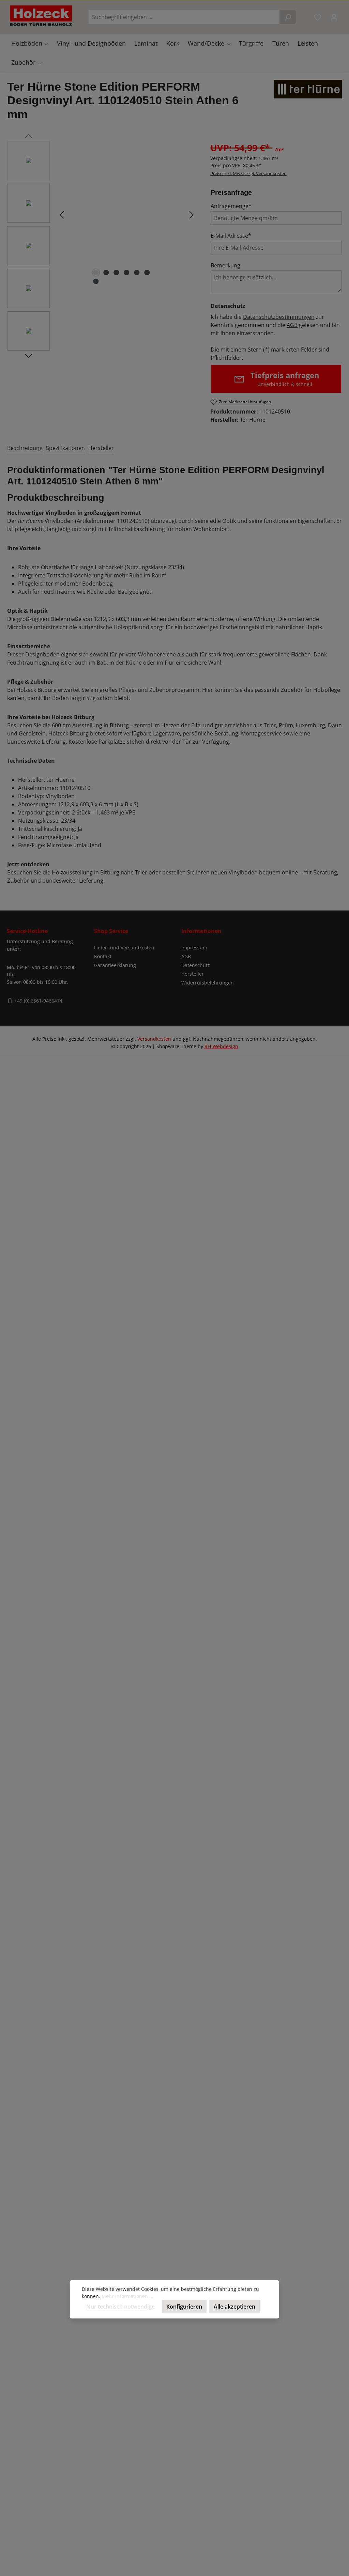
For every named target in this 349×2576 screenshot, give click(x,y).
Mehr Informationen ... (127, 2296)
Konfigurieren (184, 2307)
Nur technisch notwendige (120, 2307)
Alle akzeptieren (234, 2307)
